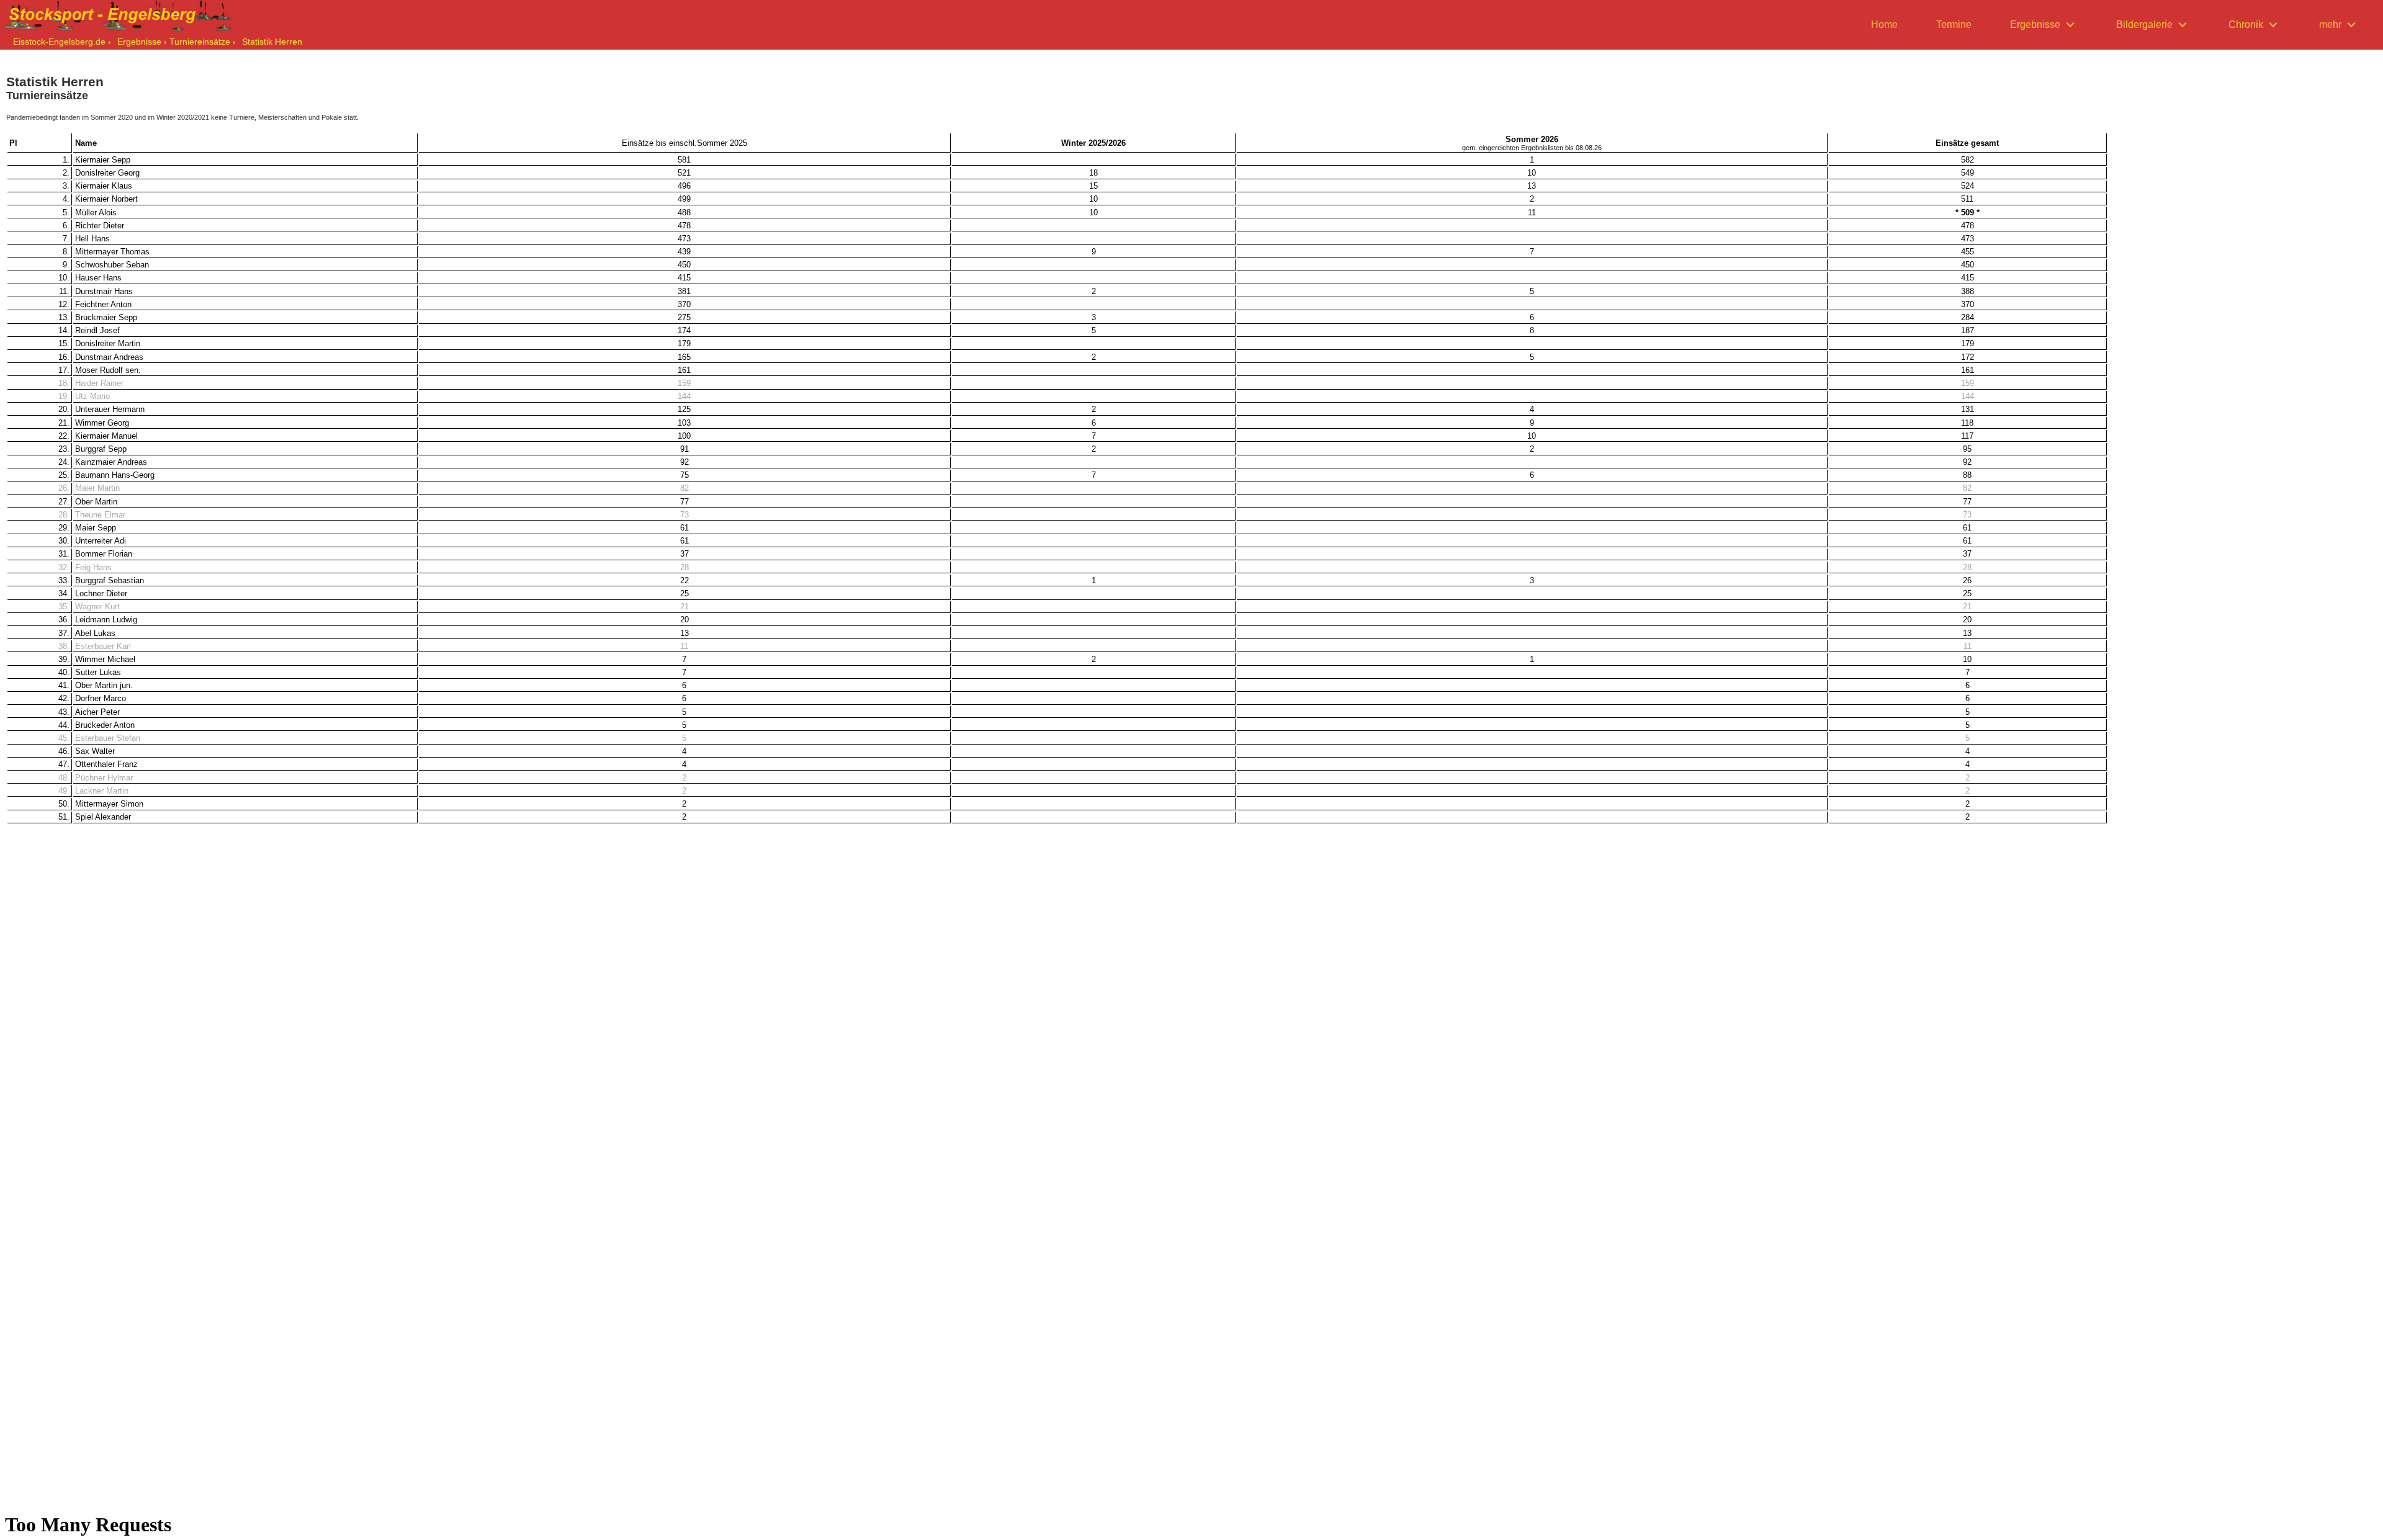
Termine (1954, 25)
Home (1884, 25)
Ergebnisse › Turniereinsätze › (177, 42)
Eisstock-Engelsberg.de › (62, 42)
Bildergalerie (2144, 25)
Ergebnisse (2035, 25)
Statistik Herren (272, 42)
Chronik (2246, 25)
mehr (2330, 25)
